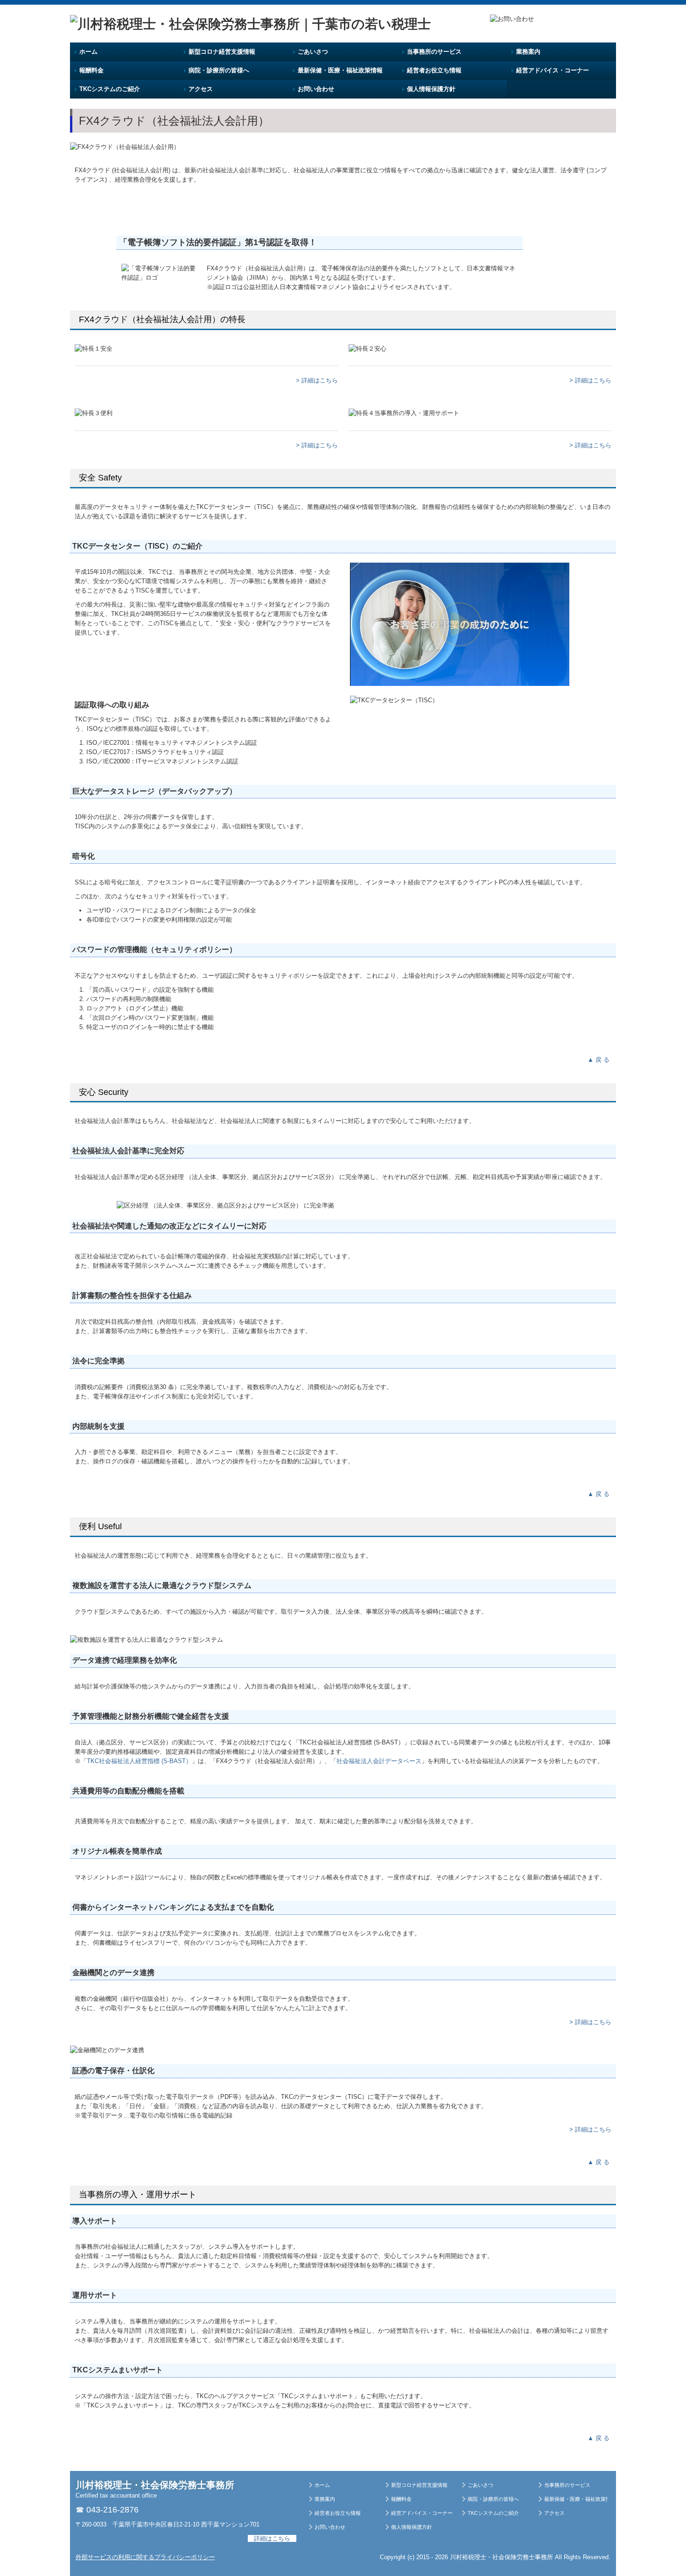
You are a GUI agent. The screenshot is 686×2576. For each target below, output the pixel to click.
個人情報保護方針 (431, 89)
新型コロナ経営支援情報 (222, 52)
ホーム (88, 52)
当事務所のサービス (434, 52)
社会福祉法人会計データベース (379, 1761)
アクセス (201, 89)
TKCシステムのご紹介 (110, 89)
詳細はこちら (272, 2538)
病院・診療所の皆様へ (219, 70)
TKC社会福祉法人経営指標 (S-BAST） (139, 1761)
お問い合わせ (316, 89)
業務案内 (528, 52)
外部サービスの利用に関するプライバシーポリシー (145, 2557)
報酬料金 (91, 70)
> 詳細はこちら (317, 380)
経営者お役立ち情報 (434, 70)
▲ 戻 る (599, 1060)
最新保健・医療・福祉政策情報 (340, 70)
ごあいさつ (313, 52)
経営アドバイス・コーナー (553, 70)
